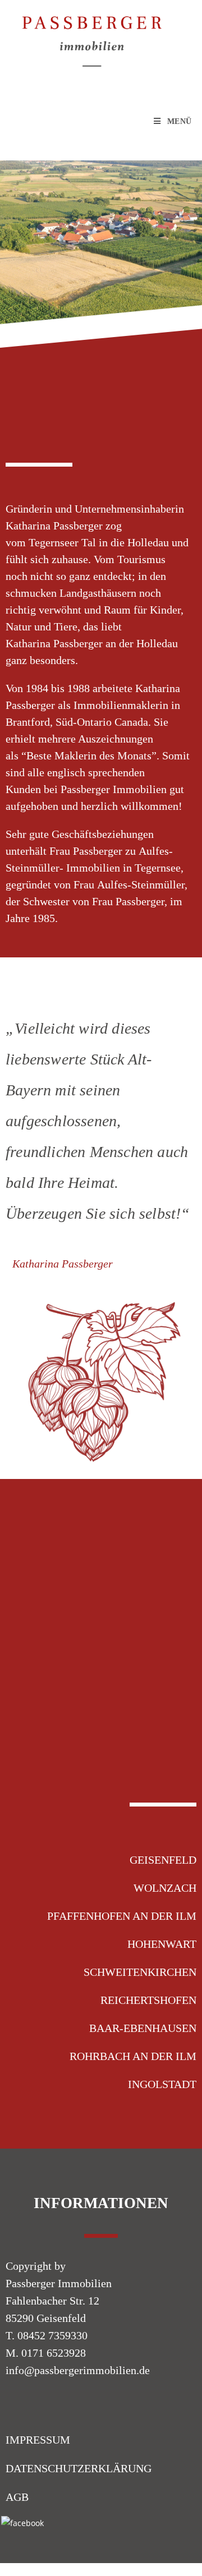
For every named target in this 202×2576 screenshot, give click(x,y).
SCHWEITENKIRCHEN (140, 1972)
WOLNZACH (165, 1888)
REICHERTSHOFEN (148, 2000)
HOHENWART (162, 1944)
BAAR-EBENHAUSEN (143, 2028)
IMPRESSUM (38, 2440)
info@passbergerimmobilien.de (78, 2370)
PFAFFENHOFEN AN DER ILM (122, 1916)
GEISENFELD (163, 1860)
